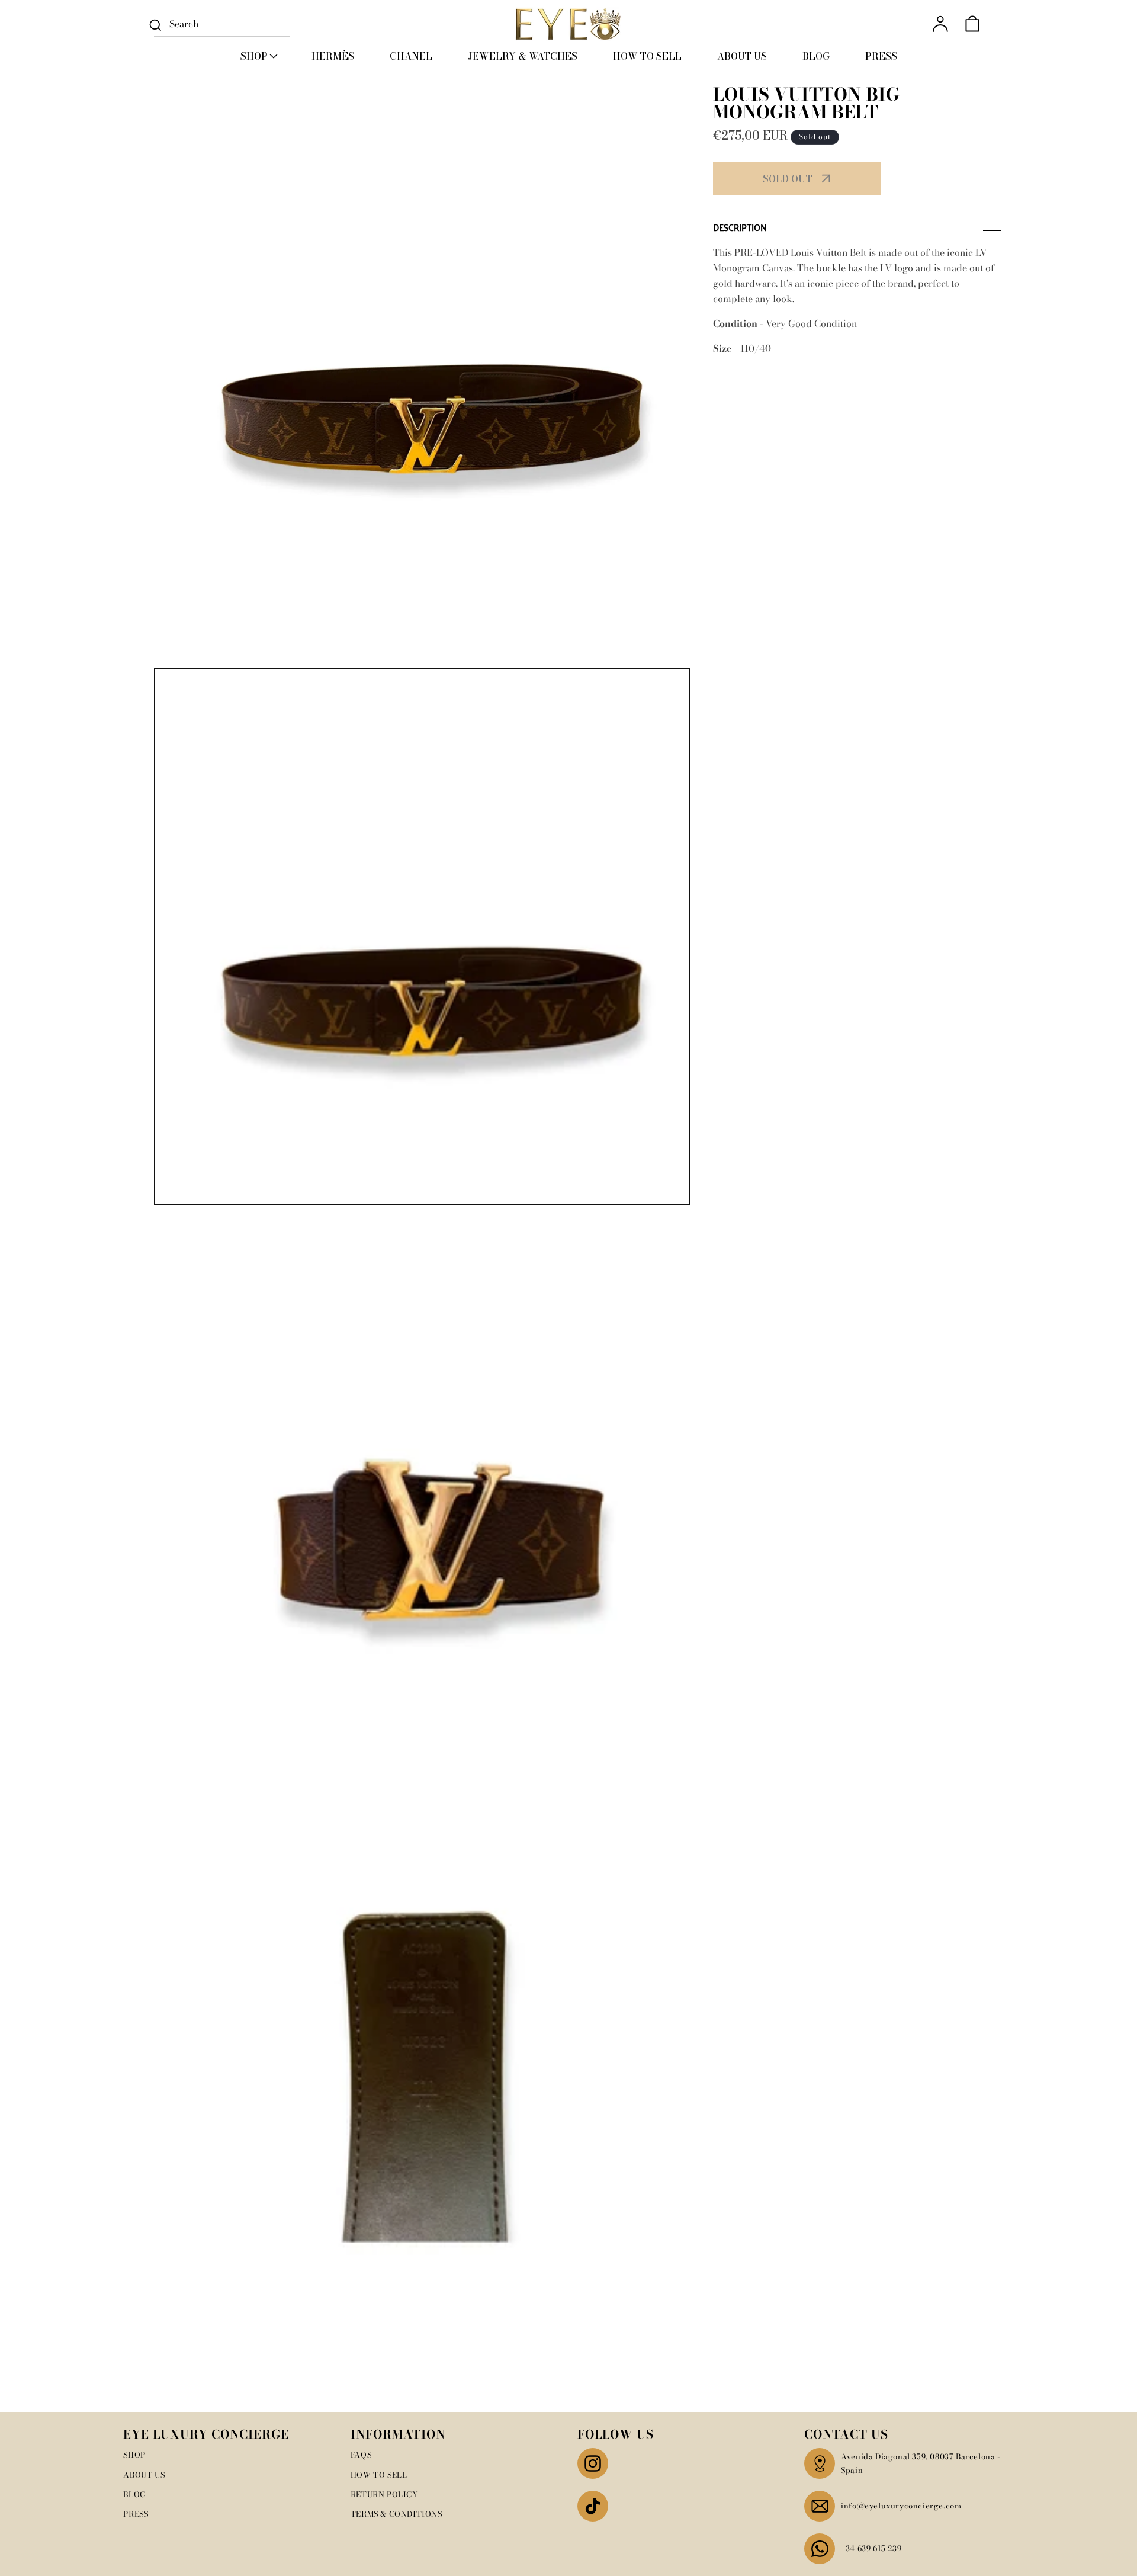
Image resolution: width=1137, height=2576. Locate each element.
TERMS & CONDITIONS (396, 2514)
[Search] (155, 25)
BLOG (134, 2494)
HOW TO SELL (379, 2475)
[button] (258, 56)
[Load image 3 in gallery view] (422, 2020)
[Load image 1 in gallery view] (422, 936)
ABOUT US (144, 2475)
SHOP (134, 2455)
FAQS (361, 2455)
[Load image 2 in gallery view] (422, 1478)
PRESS (136, 2514)
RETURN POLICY (384, 2494)
